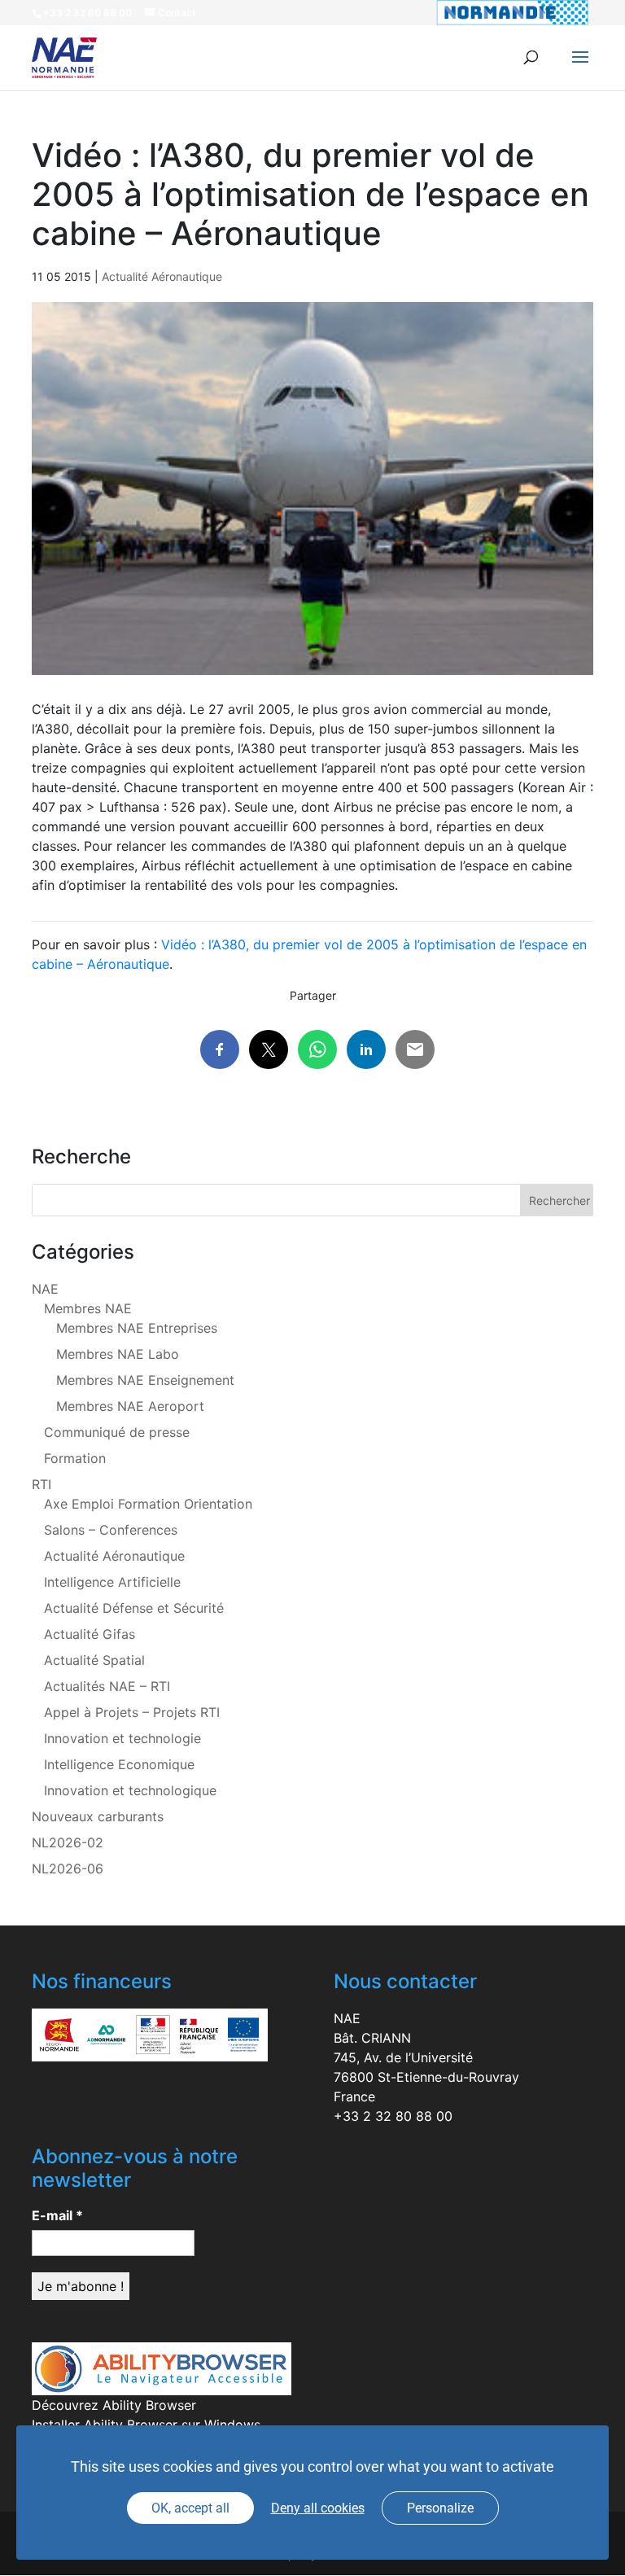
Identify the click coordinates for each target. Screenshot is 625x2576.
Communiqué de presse (117, 1432)
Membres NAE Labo (118, 1354)
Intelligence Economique (119, 1764)
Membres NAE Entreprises (137, 1328)
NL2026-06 (68, 1868)
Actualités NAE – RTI (107, 1686)
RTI (42, 1484)
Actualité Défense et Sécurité (134, 1608)
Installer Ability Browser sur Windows (146, 2425)
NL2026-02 (68, 1842)
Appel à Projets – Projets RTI (132, 1712)
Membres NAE (88, 1308)
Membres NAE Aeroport (130, 1406)
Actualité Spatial (94, 1660)
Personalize (440, 2508)
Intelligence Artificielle (112, 1582)
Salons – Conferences (111, 1530)
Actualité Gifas (90, 1634)
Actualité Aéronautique (162, 276)
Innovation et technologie (122, 1738)
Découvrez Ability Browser (114, 2405)
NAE (45, 1289)
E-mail (57, 2215)
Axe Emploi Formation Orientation (148, 1504)
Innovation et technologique (130, 1790)
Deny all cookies (318, 2508)
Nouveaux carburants (98, 1816)
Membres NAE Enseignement (145, 1380)
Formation (75, 1458)
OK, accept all (190, 2508)
